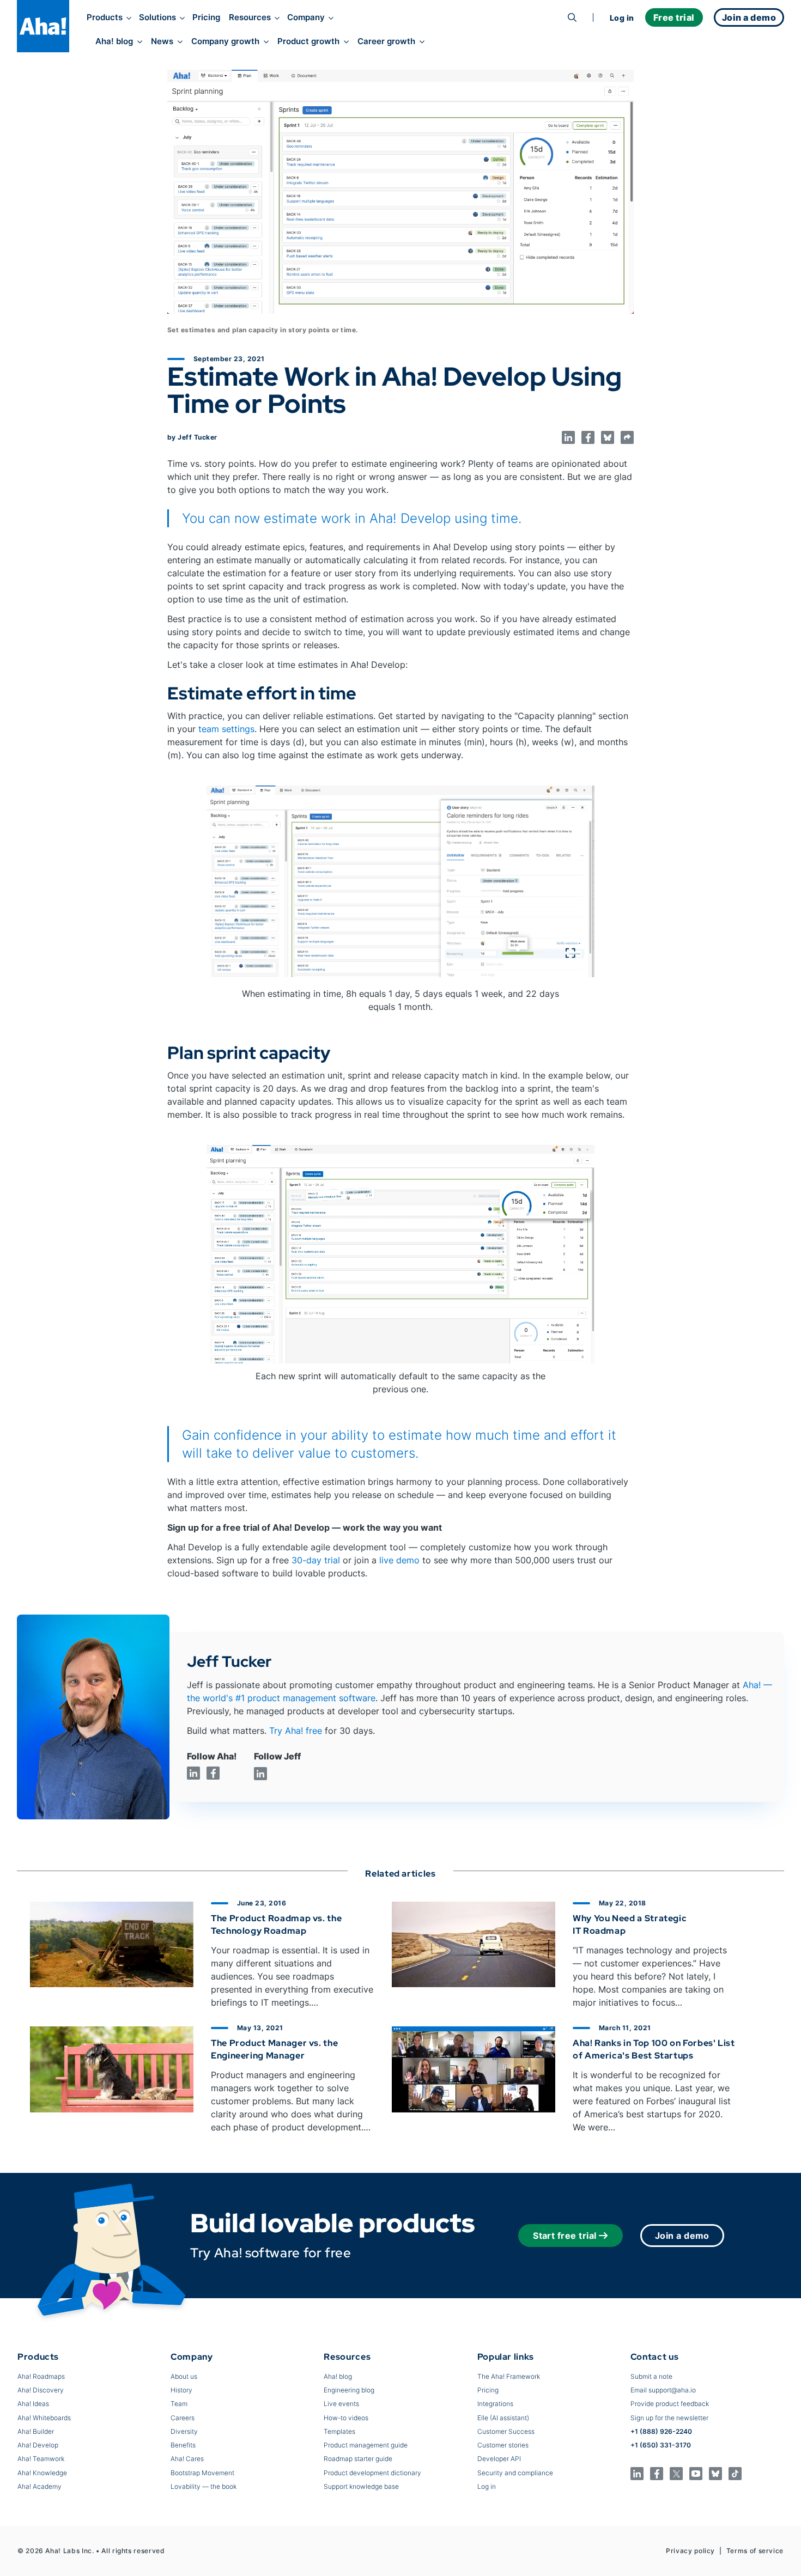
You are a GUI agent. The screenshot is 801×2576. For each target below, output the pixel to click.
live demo (399, 1560)
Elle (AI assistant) (503, 2418)
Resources (250, 17)
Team (179, 2404)
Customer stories (503, 2445)
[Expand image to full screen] (400, 882)
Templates (339, 2431)
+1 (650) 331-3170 (661, 2445)
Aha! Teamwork (41, 2459)
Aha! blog (114, 41)
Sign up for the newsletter (669, 2418)
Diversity (184, 2431)
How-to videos (346, 2418)
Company (306, 17)
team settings (226, 729)
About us (184, 2376)
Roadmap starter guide (358, 2459)
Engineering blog (349, 2390)
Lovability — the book (204, 2486)
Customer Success (506, 2431)
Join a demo (682, 2236)
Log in (622, 18)
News (162, 41)
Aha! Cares (187, 2459)
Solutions (157, 17)
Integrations (495, 2404)
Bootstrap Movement (202, 2473)
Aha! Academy (40, 2486)
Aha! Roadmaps (41, 2376)
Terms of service (755, 2551)
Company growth (225, 41)
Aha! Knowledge (42, 2473)
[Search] (572, 17)
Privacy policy (690, 2551)
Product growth (308, 41)
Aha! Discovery (41, 2390)
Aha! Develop (38, 2445)
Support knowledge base (361, 2486)
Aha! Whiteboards (44, 2418)
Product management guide (366, 2445)
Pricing (206, 17)
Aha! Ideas (33, 2404)
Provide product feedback (670, 2404)
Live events (341, 2404)
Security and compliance (515, 2473)
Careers (183, 2418)
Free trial (674, 17)
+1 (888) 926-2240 (661, 2431)
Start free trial (565, 2236)
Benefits (183, 2445)
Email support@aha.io (663, 2390)
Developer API (499, 2459)
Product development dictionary (372, 2473)
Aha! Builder (36, 2431)
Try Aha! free (296, 1731)
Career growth (386, 41)
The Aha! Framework (509, 2376)
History (181, 2390)
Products (105, 17)
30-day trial (316, 1560)
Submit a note (651, 2376)
